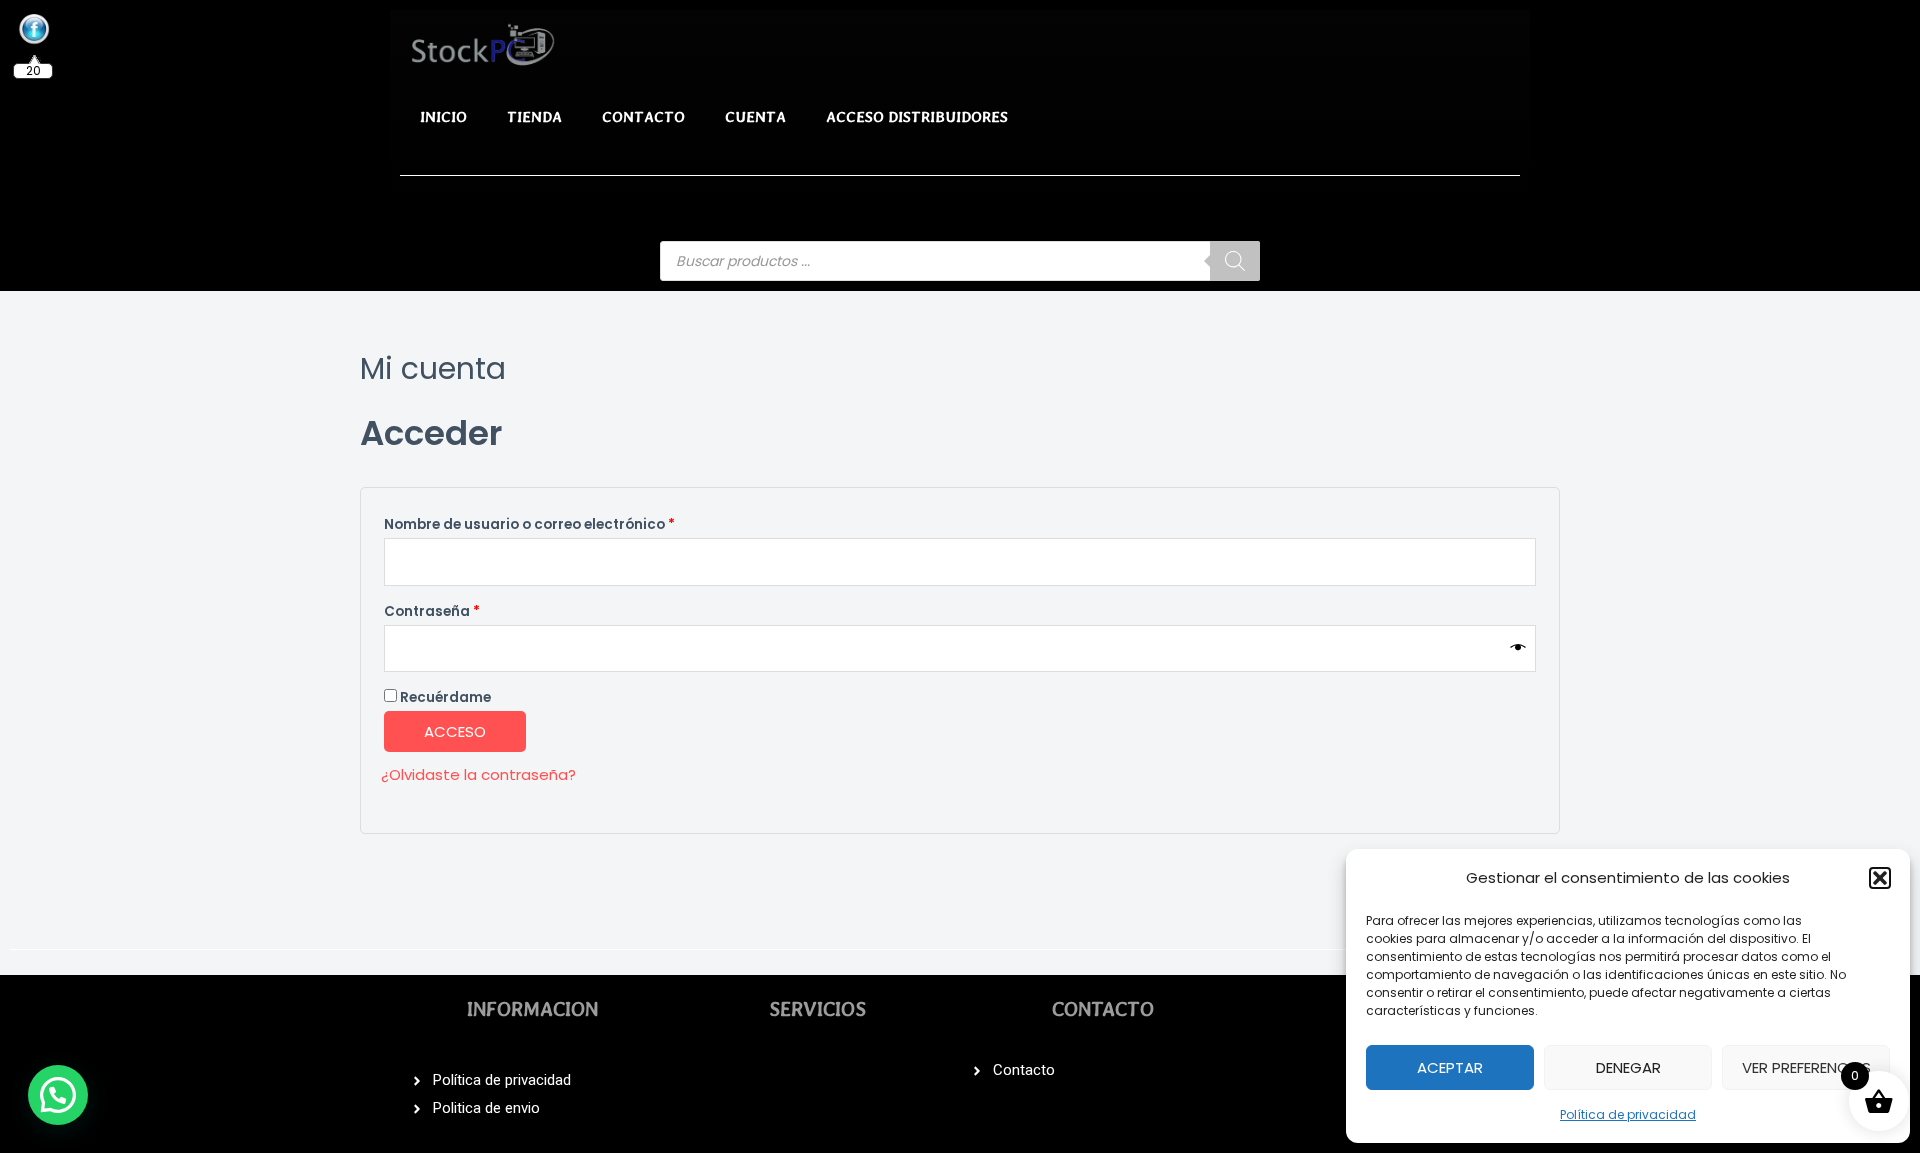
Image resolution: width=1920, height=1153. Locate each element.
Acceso (455, 731)
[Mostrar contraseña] (1518, 648)
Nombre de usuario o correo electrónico (570, 522)
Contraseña (472, 609)
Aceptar (1450, 1067)
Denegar (1628, 1067)
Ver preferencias (1806, 1067)
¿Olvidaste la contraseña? (478, 774)
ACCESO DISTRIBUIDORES (917, 117)
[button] (1880, 878)
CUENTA (755, 117)
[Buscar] (1235, 261)
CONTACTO (643, 117)
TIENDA (534, 117)
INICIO (443, 117)
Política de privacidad (1628, 1114)
